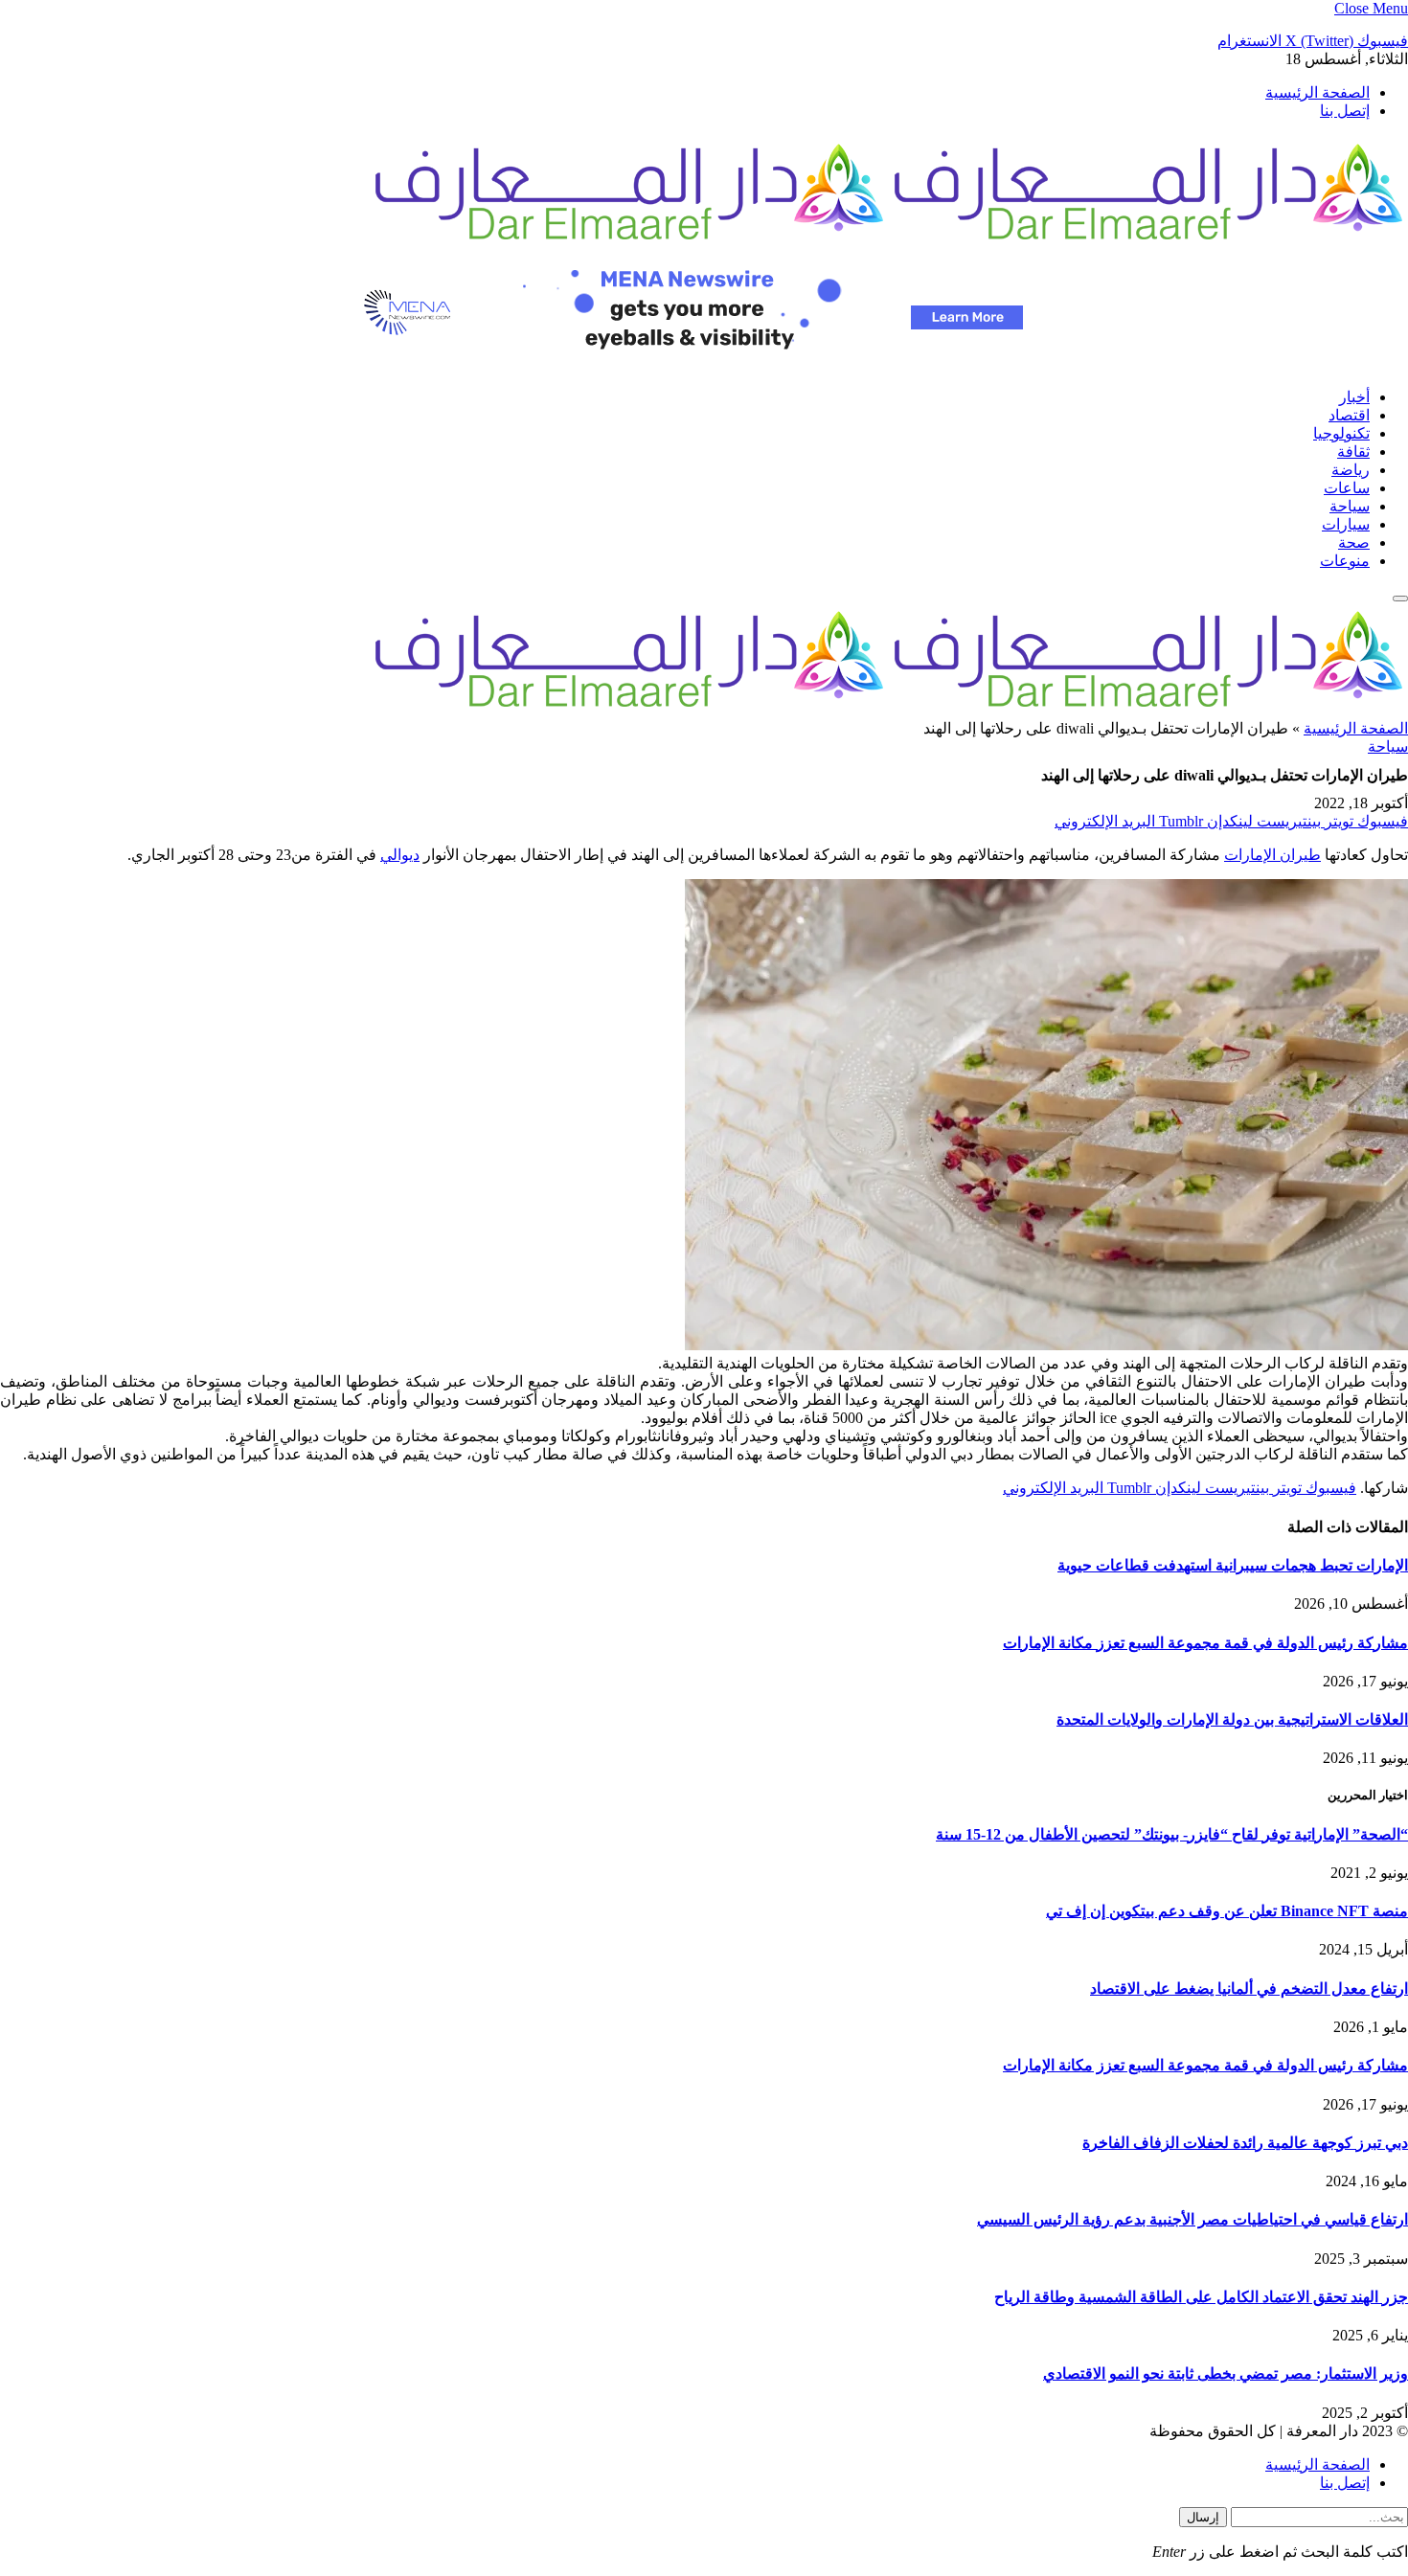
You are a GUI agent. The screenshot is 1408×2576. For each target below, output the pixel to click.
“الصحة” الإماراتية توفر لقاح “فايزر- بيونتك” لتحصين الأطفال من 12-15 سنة (1172, 1834)
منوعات (1345, 561)
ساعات (1347, 488)
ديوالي (400, 855)
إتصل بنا (1345, 111)
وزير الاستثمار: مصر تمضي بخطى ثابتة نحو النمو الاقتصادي (1226, 2373)
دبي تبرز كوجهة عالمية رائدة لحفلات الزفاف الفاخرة (1245, 2143)
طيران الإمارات (1272, 855)
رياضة (1351, 470)
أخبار (1354, 397)
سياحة (1350, 506)
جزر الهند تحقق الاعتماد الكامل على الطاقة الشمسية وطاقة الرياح (1201, 2297)
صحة (1354, 542)
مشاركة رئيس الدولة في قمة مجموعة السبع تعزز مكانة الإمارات (1205, 1643)
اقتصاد (1349, 415)
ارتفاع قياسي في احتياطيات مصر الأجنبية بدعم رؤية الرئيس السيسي (1192, 2219)
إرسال (1203, 2517)
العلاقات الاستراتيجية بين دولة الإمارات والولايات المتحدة (1232, 1719)
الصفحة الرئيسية (1317, 92)
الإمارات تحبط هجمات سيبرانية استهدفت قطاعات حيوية (1233, 1565)
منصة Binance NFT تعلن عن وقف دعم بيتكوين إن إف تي (1227, 1911)
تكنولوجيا (1341, 433)
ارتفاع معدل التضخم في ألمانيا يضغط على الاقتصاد (1249, 1988)
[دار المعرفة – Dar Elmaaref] (889, 243)
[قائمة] (1400, 599)
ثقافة (1353, 452)
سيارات (1346, 524)
